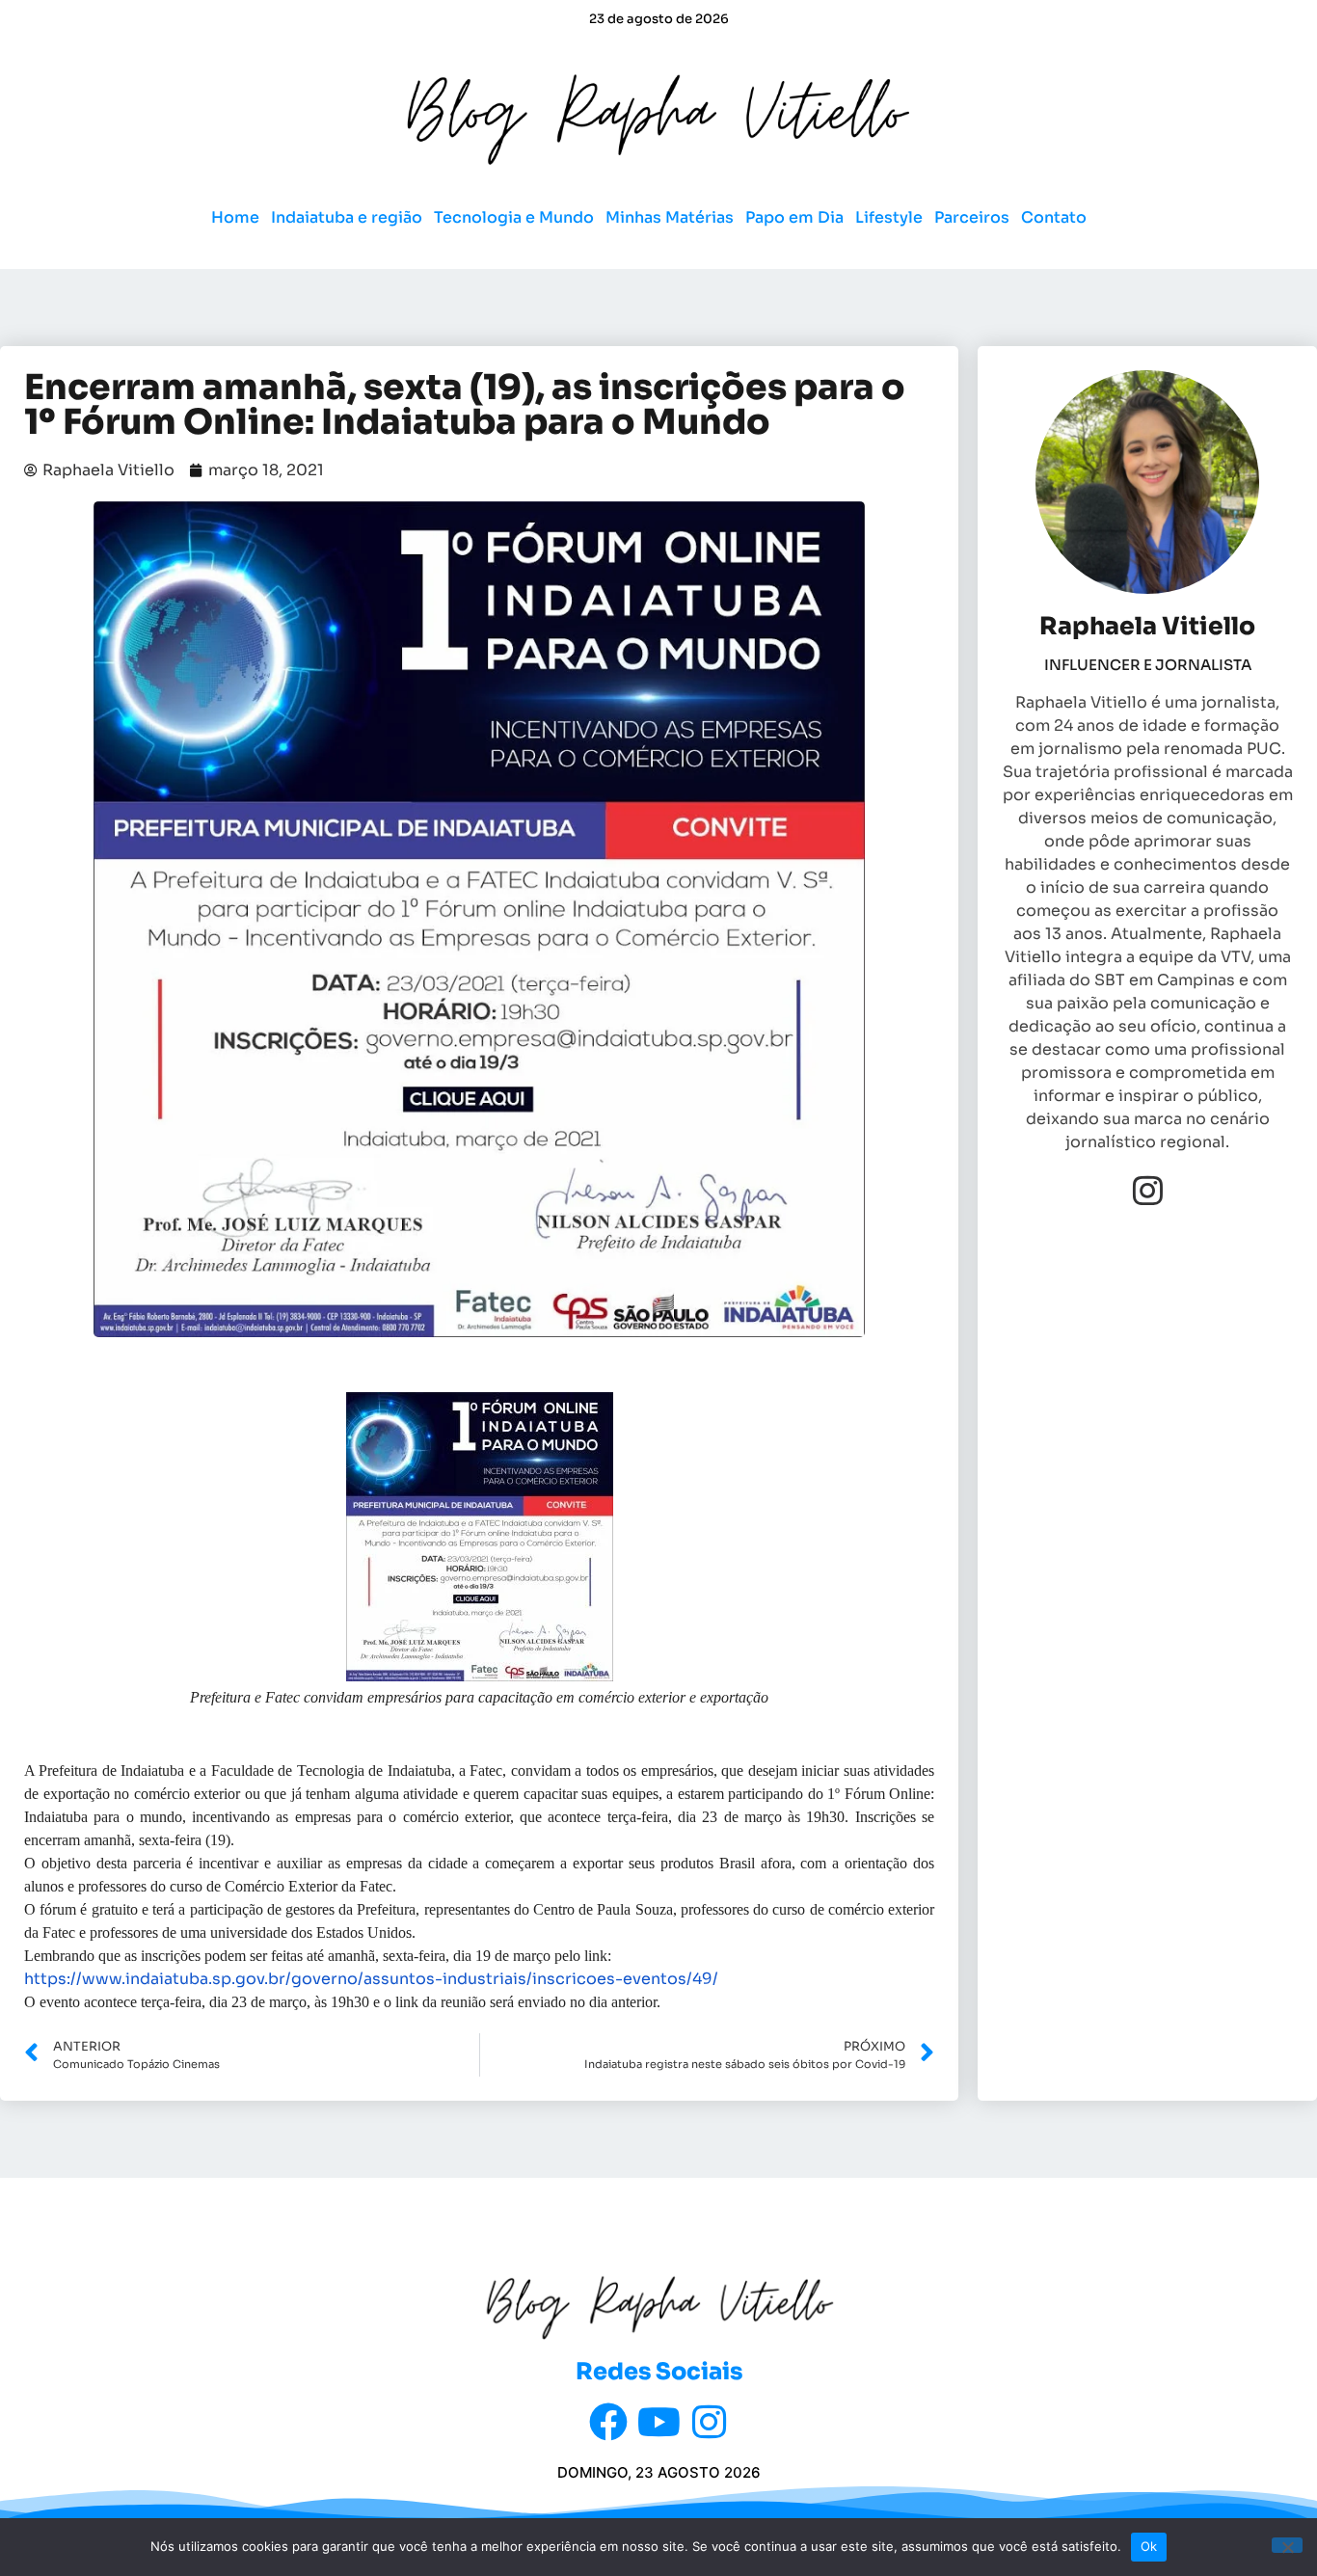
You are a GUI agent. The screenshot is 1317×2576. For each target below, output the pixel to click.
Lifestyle (889, 217)
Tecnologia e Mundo (514, 217)
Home (235, 217)
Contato (1054, 217)
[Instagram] (1148, 1190)
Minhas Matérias (670, 217)
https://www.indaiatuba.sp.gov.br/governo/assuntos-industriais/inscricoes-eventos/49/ (371, 1979)
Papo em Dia (794, 217)
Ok (1149, 2546)
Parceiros (972, 217)
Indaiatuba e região (347, 217)
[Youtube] (658, 2422)
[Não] (1287, 2545)
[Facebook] (608, 2422)
